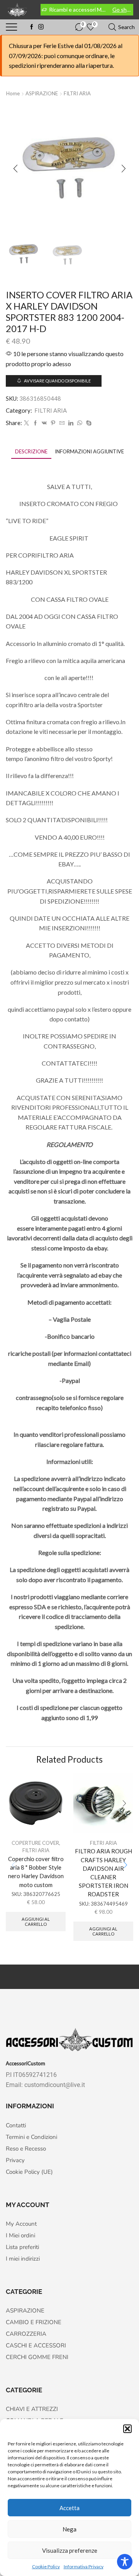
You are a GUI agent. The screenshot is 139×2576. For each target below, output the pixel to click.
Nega (69, 2529)
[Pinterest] (53, 423)
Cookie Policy (46, 2567)
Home (13, 93)
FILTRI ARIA (77, 93)
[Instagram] (41, 27)
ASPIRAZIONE (42, 93)
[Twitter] (26, 423)
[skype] (88, 423)
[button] (127, 2429)
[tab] (31, 452)
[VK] (44, 423)
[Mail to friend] (62, 423)
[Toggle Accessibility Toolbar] (125, 2562)
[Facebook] (32, 27)
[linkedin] (71, 423)
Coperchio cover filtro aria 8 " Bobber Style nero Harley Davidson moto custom (36, 1872)
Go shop (122, 9)
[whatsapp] (80, 423)
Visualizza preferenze (70, 2550)
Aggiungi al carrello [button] (36, 1922)
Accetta (69, 2508)
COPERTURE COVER (35, 1843)
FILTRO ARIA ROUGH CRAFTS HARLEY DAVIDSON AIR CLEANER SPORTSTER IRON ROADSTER (103, 1873)
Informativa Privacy (84, 2567)
